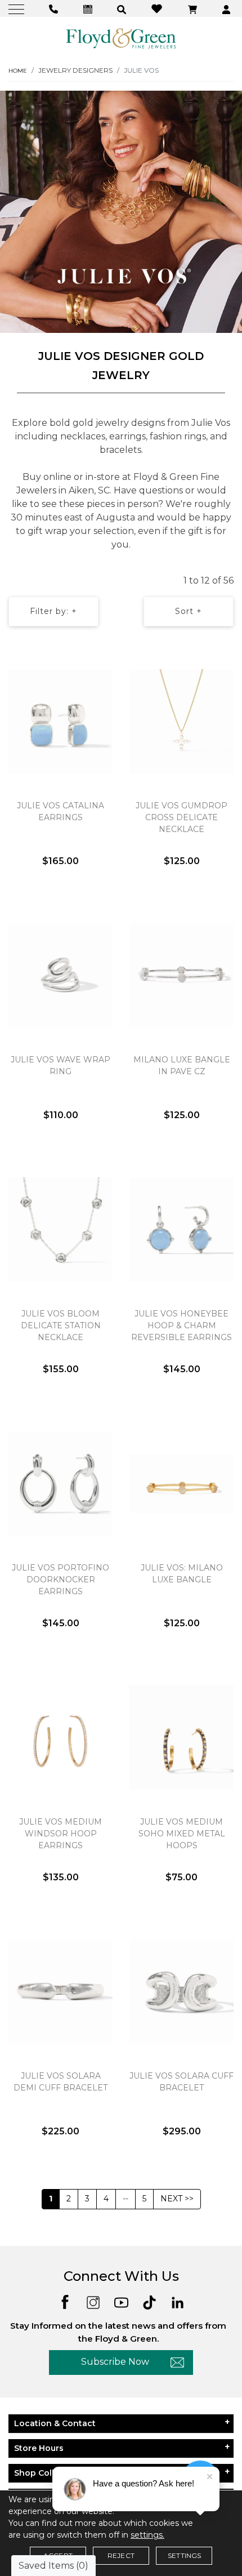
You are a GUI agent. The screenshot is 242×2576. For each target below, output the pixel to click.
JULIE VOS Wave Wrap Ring (60, 1065)
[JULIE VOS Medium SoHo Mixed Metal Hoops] (181, 1737)
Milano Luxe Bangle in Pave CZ (182, 1065)
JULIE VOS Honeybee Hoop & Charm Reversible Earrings (181, 1325)
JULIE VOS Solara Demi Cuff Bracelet (60, 2082)
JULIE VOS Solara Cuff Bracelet (181, 2082)
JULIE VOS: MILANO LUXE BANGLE (182, 1574)
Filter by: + (53, 611)
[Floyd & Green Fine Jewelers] (121, 38)
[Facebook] (65, 2301)
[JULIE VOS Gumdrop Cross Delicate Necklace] (181, 721)
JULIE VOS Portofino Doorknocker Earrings (60, 1580)
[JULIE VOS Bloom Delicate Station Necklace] (60, 1229)
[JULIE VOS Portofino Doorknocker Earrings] (60, 1483)
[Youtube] (121, 2301)
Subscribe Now (115, 2362)
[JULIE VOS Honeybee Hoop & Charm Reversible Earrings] (181, 1229)
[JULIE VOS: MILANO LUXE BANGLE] (181, 1483)
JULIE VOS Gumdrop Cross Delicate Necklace (181, 817)
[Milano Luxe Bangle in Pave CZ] (181, 975)
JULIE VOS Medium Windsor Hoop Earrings (60, 1834)
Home (18, 71)
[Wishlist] (158, 8)
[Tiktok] (149, 2301)
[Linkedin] (178, 2301)
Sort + (189, 611)
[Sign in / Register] (228, 9)
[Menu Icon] (18, 9)
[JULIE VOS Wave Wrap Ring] (60, 975)
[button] (123, 9)
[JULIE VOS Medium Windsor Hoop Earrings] (60, 1737)
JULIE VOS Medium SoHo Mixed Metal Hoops (182, 1834)
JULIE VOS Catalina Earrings (60, 811)
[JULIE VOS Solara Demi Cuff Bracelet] (60, 1991)
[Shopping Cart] (194, 9)
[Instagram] (93, 2301)
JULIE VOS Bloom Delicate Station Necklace (61, 1325)
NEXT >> (177, 2199)
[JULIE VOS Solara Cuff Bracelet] (181, 1991)
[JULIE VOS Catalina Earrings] (60, 721)
